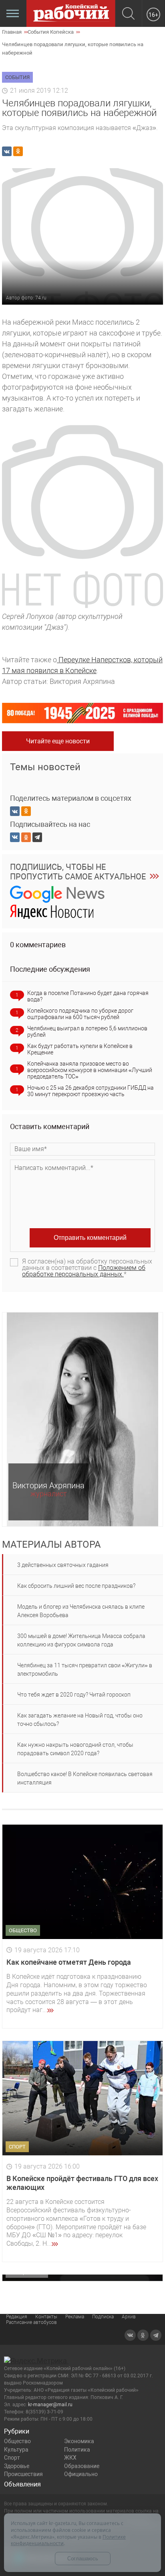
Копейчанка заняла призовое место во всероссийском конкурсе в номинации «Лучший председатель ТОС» (90, 1070)
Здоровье (17, 2466)
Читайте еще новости (58, 741)
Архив (129, 2317)
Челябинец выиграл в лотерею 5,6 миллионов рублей (87, 1032)
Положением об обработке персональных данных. (84, 1271)
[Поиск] (128, 14)
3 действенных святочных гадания (63, 1565)
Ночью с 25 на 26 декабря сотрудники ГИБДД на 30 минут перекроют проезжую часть (91, 1091)
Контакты (46, 2317)
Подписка (103, 2317)
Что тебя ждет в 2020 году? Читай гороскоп (74, 1695)
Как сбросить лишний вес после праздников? (76, 1586)
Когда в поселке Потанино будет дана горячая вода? (88, 996)
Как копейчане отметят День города (69, 1962)
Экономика (79, 2441)
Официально (81, 2474)
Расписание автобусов (31, 2322)
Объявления (22, 2484)
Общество (17, 2441)
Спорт (12, 2458)
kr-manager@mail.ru (50, 2405)
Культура (16, 2450)
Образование (82, 2466)
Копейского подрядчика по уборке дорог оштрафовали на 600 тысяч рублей (80, 1014)
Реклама (75, 2317)
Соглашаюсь (83, 2559)
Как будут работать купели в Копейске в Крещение (80, 1049)
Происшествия (23, 2474)
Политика (77, 2450)
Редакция (17, 2317)
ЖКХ (70, 2458)
